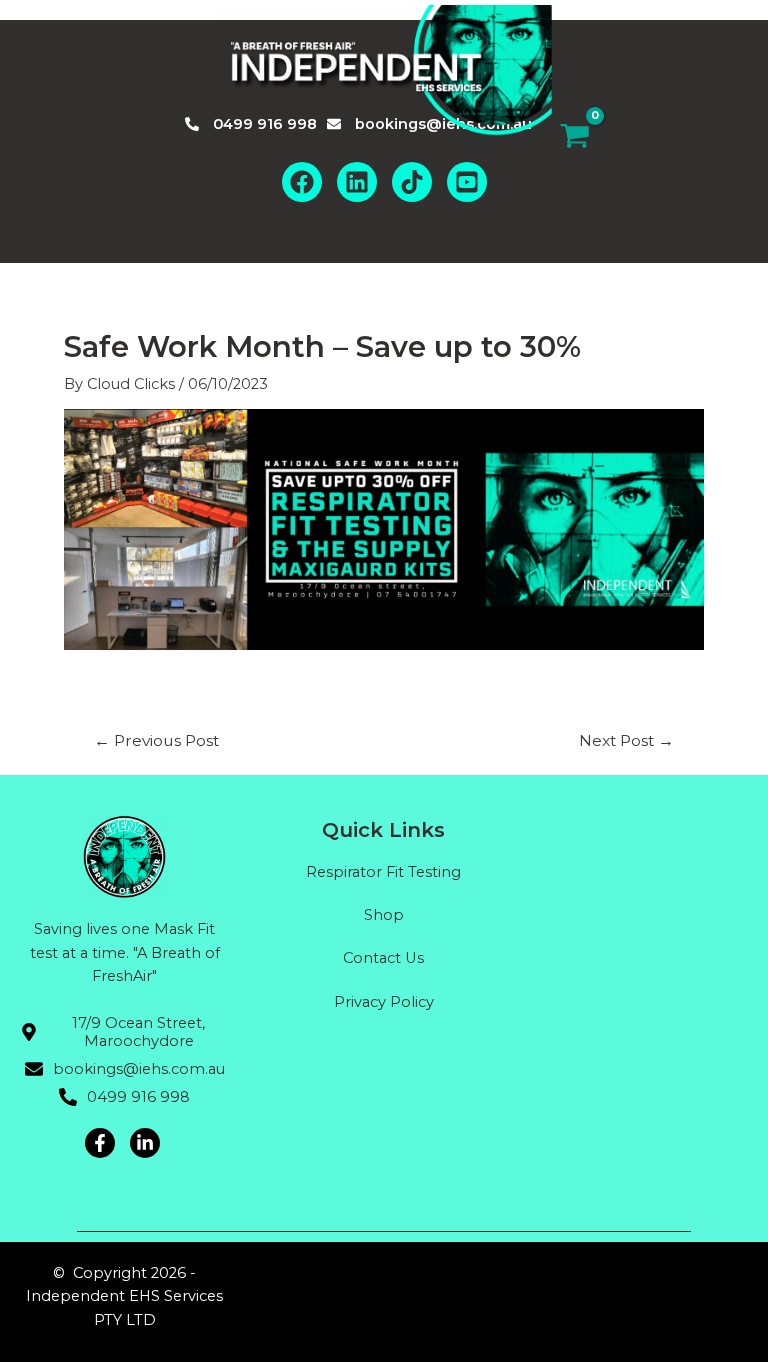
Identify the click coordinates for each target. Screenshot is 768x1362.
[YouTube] (467, 182)
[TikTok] (412, 182)
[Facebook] (302, 182)
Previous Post (156, 741)
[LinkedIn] (357, 182)
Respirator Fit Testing (383, 872)
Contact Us (383, 958)
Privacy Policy (384, 1002)
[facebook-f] (102, 1143)
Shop (384, 915)
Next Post (626, 741)
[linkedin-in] (147, 1143)
